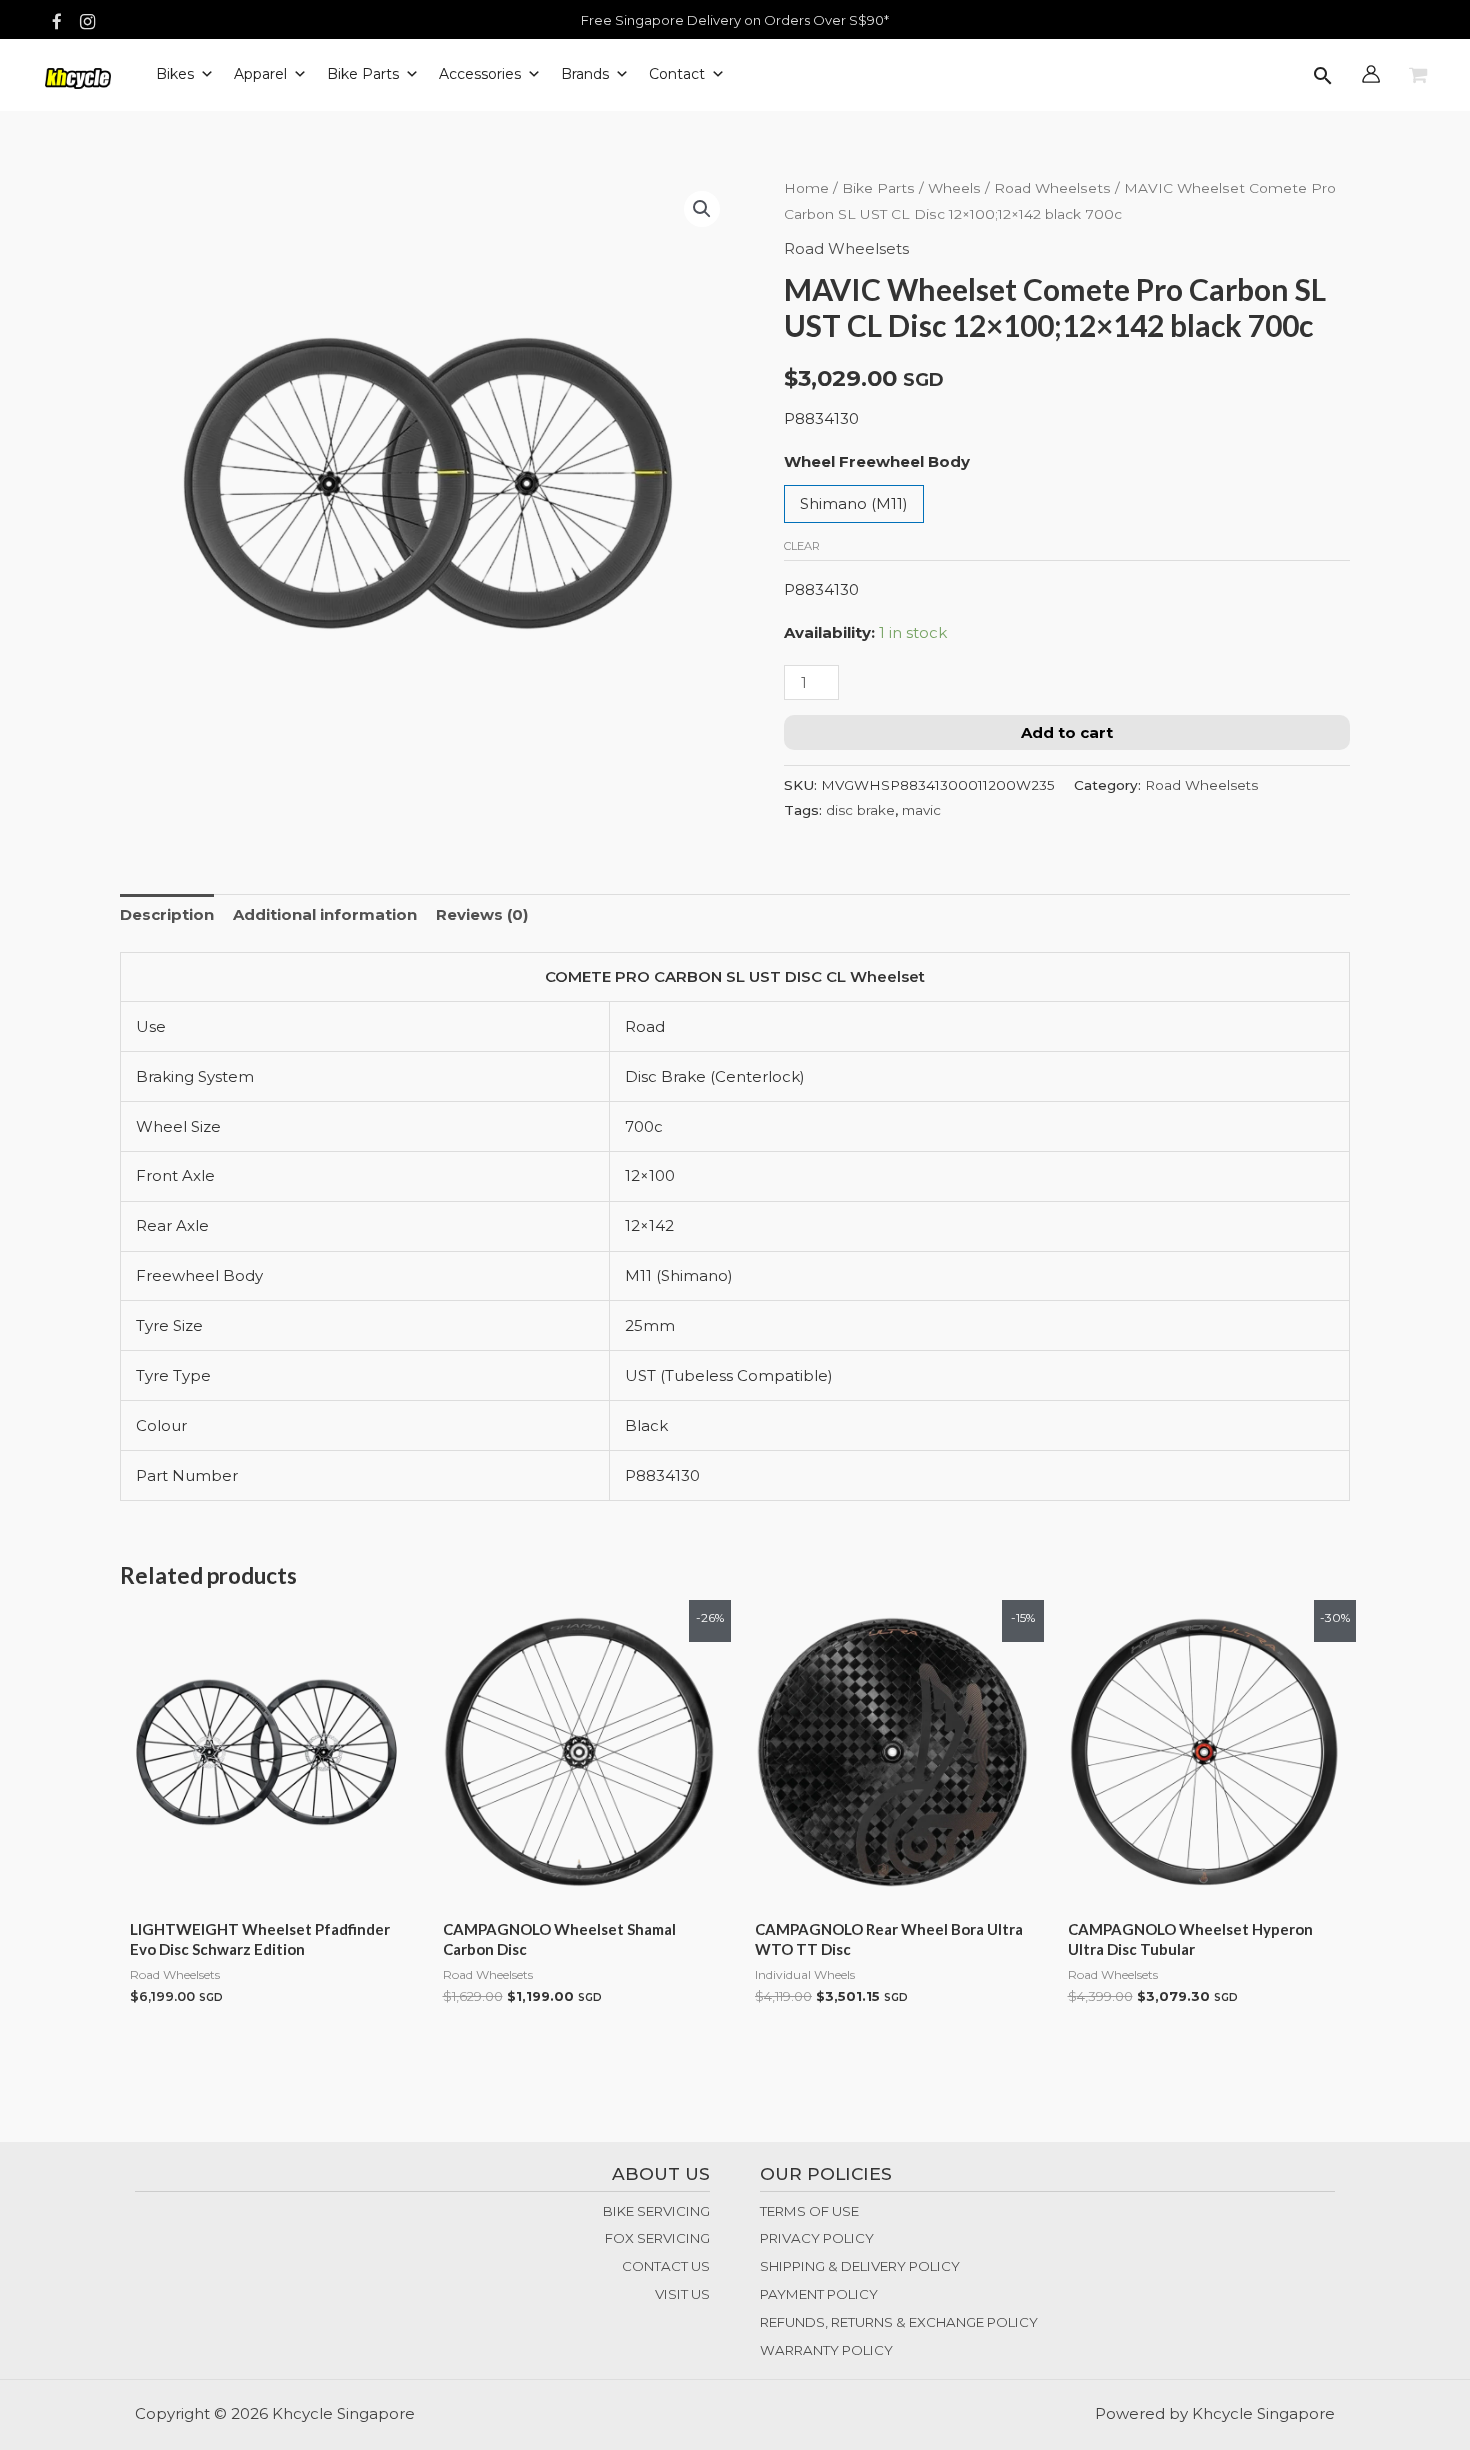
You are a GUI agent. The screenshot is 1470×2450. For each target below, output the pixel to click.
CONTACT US (666, 2266)
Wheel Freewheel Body (877, 461)
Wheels (954, 188)
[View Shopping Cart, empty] (1418, 76)
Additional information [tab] (325, 914)
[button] (1323, 77)
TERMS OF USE (809, 2211)
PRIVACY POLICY (817, 2238)
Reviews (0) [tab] (482, 914)
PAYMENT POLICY (819, 2294)
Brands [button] (585, 74)
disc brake (860, 810)
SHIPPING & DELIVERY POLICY (860, 2266)
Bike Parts (878, 188)
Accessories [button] (480, 74)
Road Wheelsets (1052, 188)
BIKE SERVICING (656, 2211)
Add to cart (1067, 732)
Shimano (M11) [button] (854, 503)
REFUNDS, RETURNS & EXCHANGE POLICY (899, 2322)
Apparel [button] (260, 74)
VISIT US (682, 2294)
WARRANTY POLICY (826, 2350)
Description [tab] (167, 914)
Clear (802, 546)
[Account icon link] (1371, 74)
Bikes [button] (175, 74)
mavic (921, 810)
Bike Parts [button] (363, 74)
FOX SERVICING (657, 2238)
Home (806, 188)
